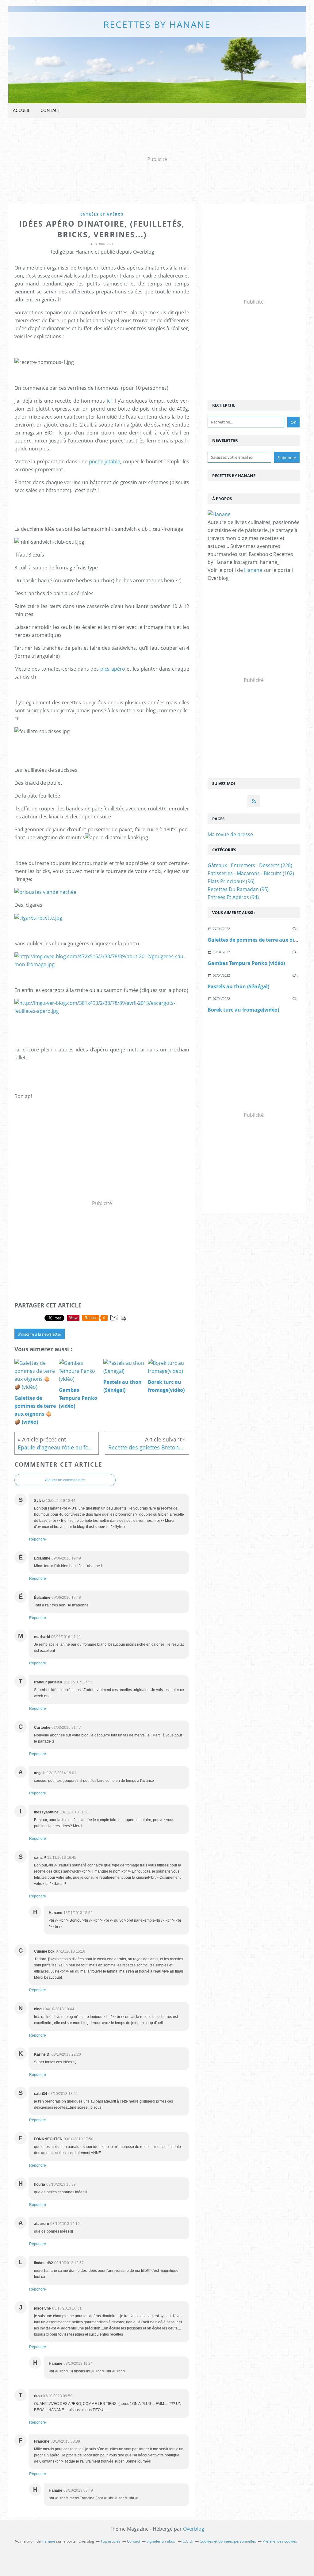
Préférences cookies (280, 2541)
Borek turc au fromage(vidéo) (243, 1010)
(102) (251, 873)
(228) (250, 865)
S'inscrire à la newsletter (40, 1334)
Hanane (253, 570)
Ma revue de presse (230, 834)
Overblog (194, 2529)
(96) (231, 881)
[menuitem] (21, 111)
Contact (50, 110)
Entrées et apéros (102, 214)
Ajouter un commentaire (65, 1480)
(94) (233, 897)
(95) (238, 889)
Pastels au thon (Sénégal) (238, 986)
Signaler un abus (161, 2541)
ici (109, 401)
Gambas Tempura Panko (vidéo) (246, 963)
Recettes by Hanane (157, 24)
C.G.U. (188, 2541)
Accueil (21, 110)
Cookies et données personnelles (228, 2541)
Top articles (111, 2541)
